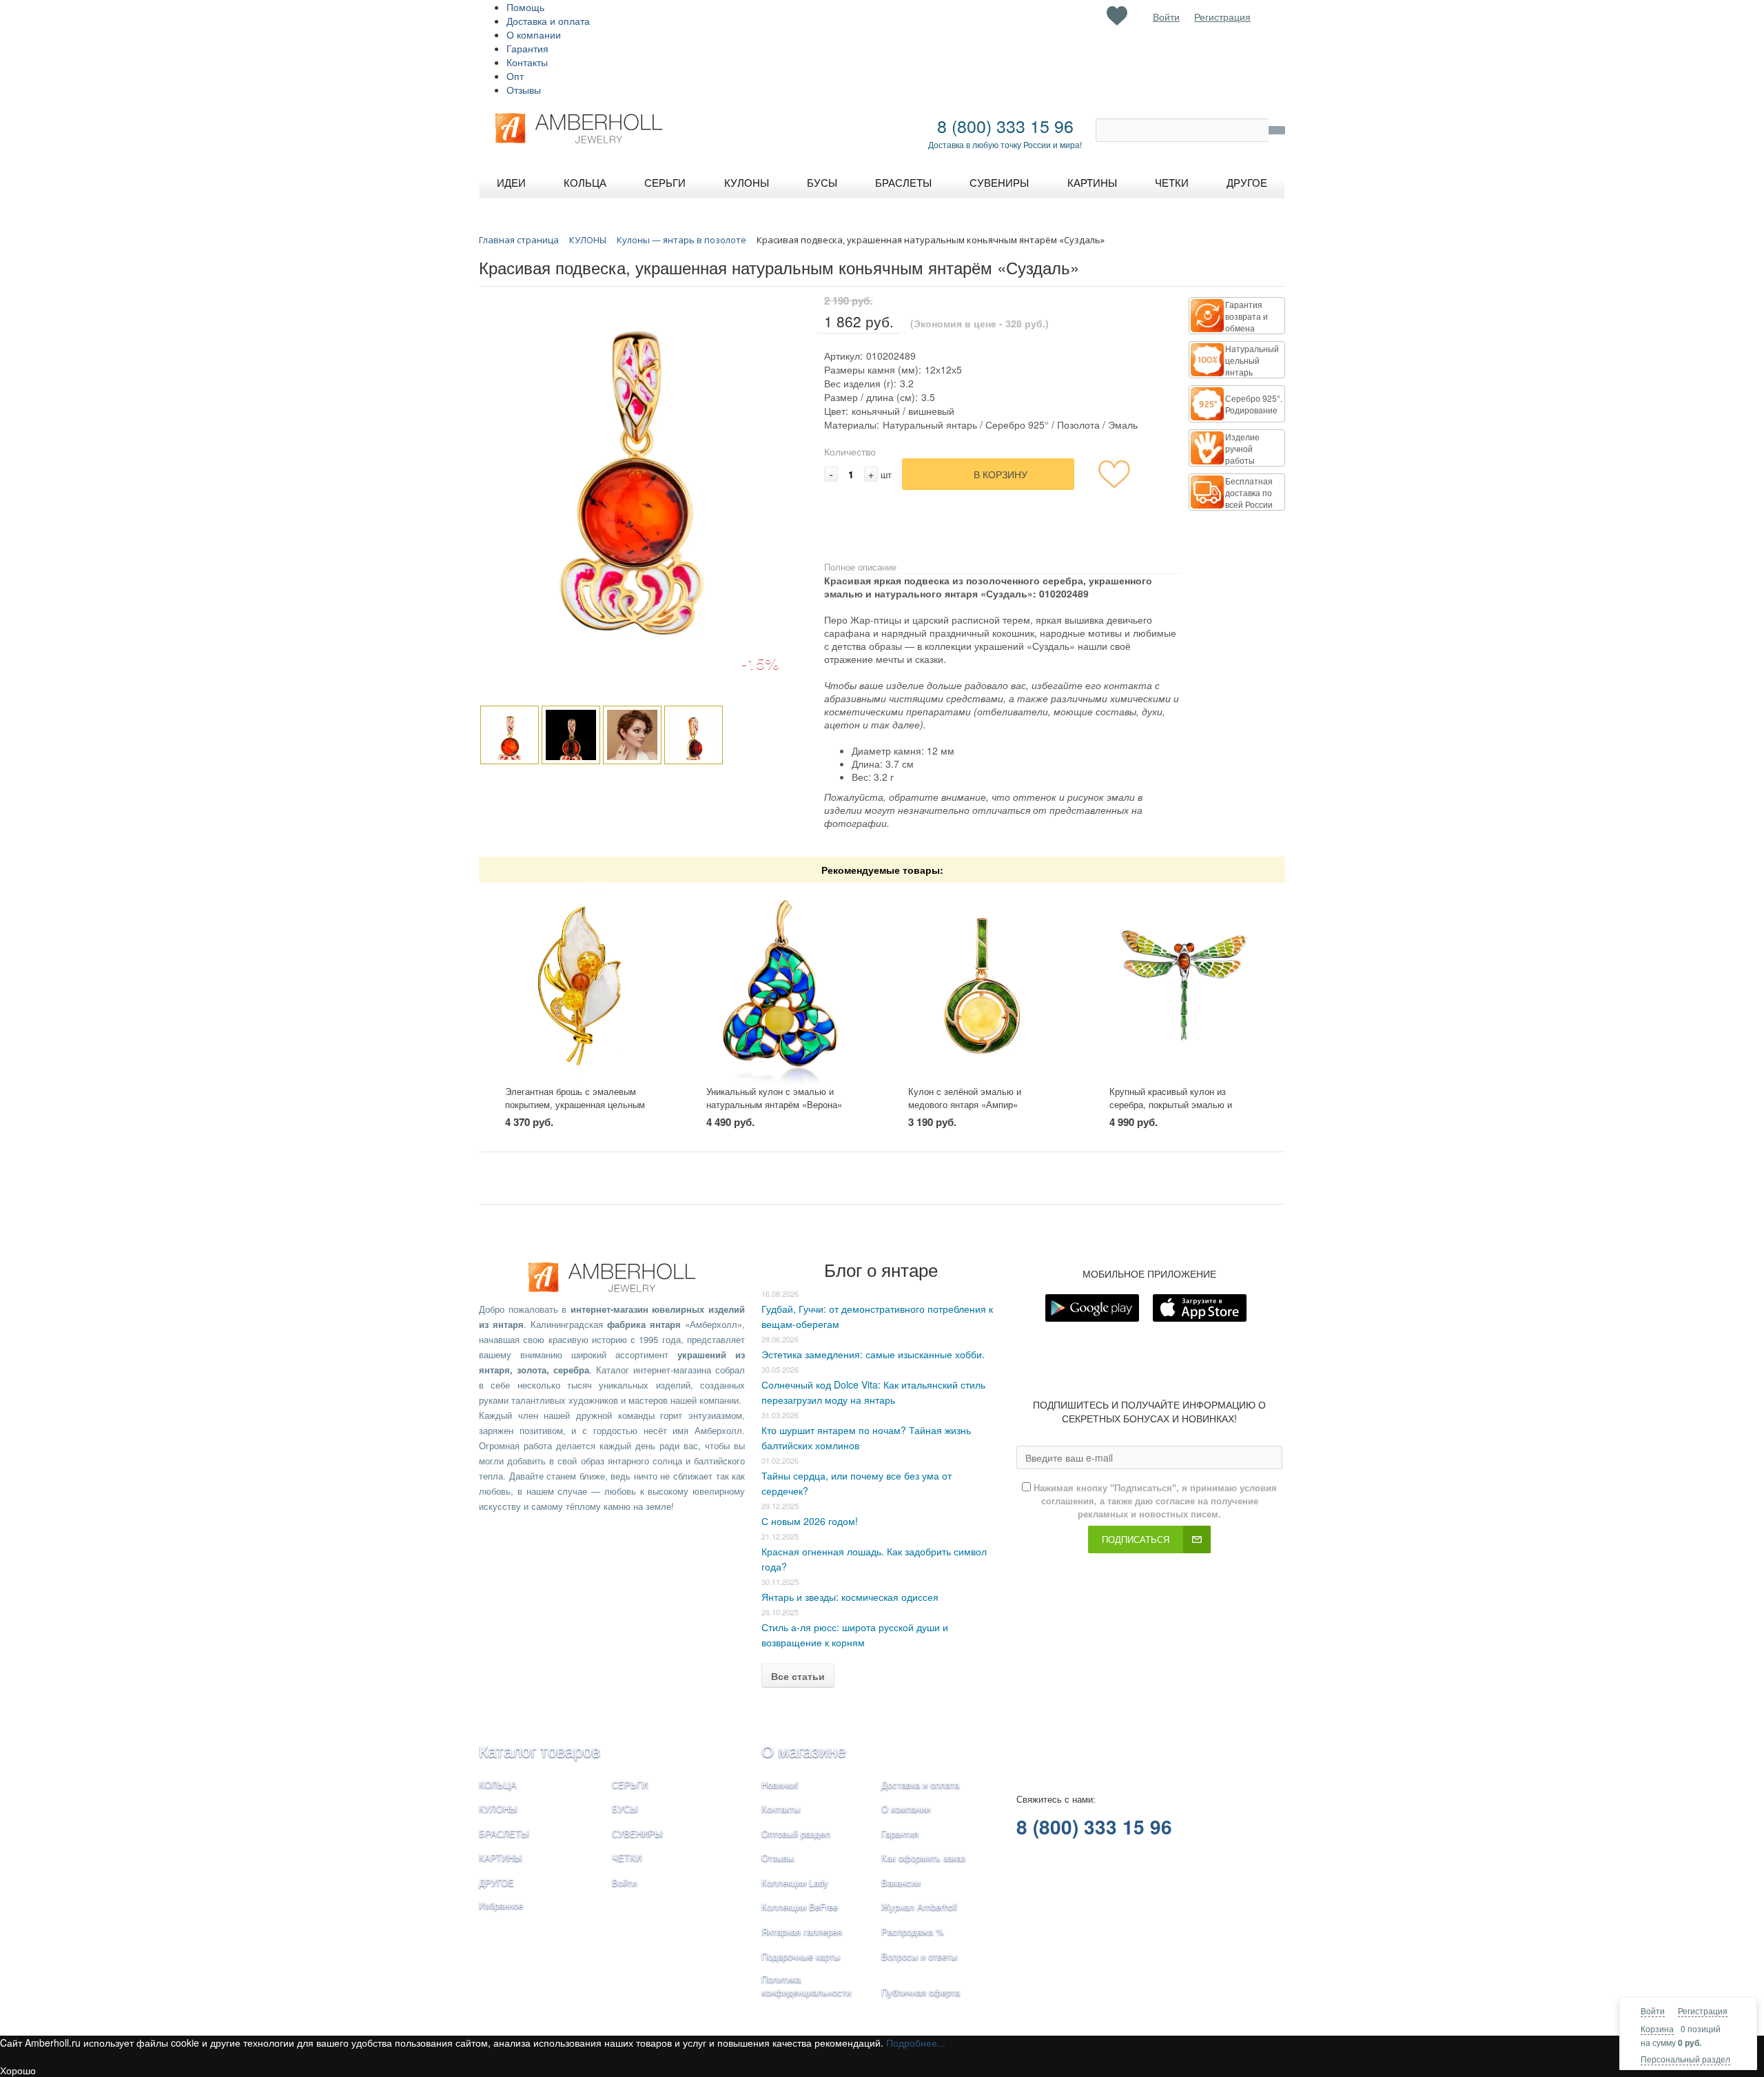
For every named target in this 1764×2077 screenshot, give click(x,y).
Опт (515, 76)
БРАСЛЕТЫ (504, 1833)
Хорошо (18, 2070)
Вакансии (901, 1882)
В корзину (1001, 474)
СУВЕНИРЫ (637, 1833)
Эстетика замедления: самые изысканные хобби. (873, 1354)
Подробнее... (916, 2043)
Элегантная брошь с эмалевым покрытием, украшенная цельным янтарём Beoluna (575, 1104)
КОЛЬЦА (498, 1784)
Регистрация (1703, 2011)
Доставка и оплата (548, 21)
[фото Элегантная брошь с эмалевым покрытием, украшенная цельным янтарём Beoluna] (580, 984)
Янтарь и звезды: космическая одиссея (850, 1597)
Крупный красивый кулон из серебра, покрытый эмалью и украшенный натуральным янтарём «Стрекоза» (1183, 1111)
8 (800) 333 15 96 (1005, 125)
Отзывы (524, 90)
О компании (534, 34)
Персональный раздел (1685, 2059)
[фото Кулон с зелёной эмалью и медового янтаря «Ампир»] (983, 984)
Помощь (525, 7)
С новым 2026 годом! (810, 1521)
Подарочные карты (801, 1956)
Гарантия (527, 48)
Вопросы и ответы (919, 1956)
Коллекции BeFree (800, 1906)
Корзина (1657, 2028)
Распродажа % (913, 1931)
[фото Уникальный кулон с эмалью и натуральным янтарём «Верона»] (781, 984)
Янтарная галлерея (802, 1931)
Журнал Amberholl (919, 1906)
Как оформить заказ (923, 1858)
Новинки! (780, 1784)
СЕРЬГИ (630, 1784)
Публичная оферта (921, 1992)
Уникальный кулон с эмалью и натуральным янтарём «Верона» (774, 1098)
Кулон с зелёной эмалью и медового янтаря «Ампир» (965, 1098)
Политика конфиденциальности (806, 1985)
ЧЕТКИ (627, 1858)
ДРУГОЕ (496, 1882)
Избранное (501, 1905)
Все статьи (798, 1676)
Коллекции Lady (795, 1882)
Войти (1653, 2011)
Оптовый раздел (796, 1833)
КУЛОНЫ (498, 1809)
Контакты (527, 62)
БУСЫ (625, 1809)
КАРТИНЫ (501, 1858)
